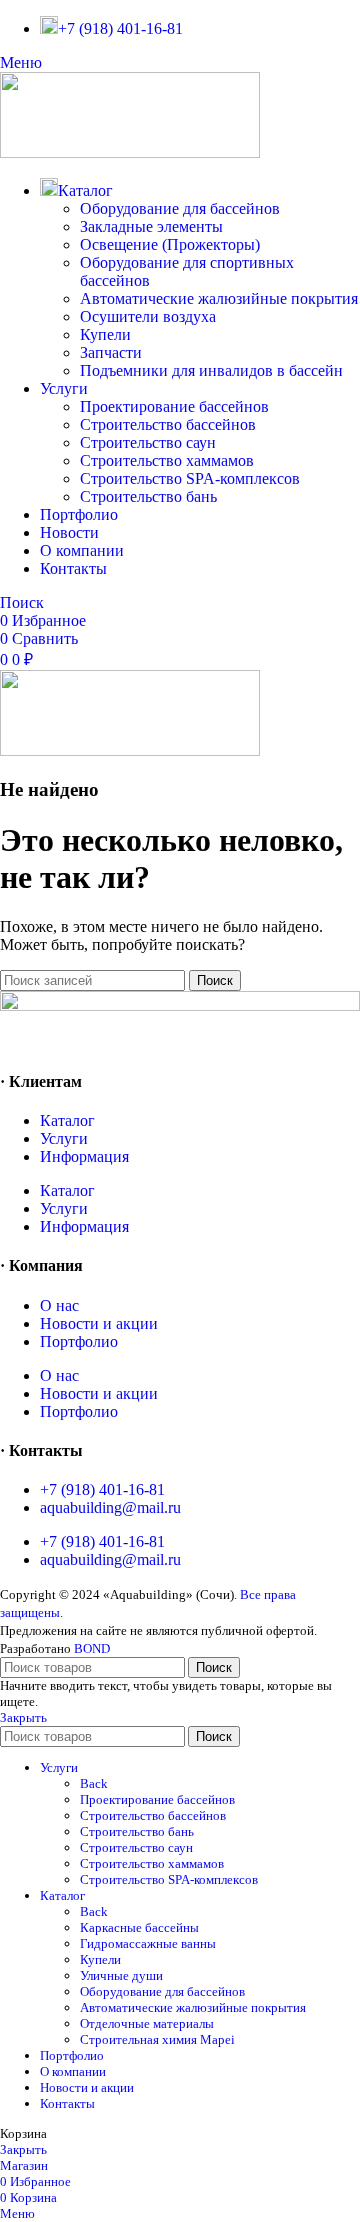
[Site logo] (130, 152)
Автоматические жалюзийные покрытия (219, 298)
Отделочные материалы (147, 2023)
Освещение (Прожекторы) (170, 244)
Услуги (64, 1138)
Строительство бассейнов (168, 424)
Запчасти (111, 352)
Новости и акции (99, 1323)
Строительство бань (148, 496)
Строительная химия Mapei (157, 2039)
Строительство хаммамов (167, 460)
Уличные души (121, 1975)
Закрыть (23, 1717)
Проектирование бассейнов (174, 406)
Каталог (67, 1120)
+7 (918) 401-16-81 (102, 1489)
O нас (59, 1305)
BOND (92, 1648)
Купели (105, 334)
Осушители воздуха (148, 316)
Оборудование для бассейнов (180, 208)
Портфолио (79, 1341)
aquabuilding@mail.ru (110, 1507)
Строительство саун (148, 442)
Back (94, 1783)
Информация (84, 1156)
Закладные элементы (151, 226)
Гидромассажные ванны (148, 1943)
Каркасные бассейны (139, 1927)
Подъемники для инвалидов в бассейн (211, 370)
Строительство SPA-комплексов (190, 478)
